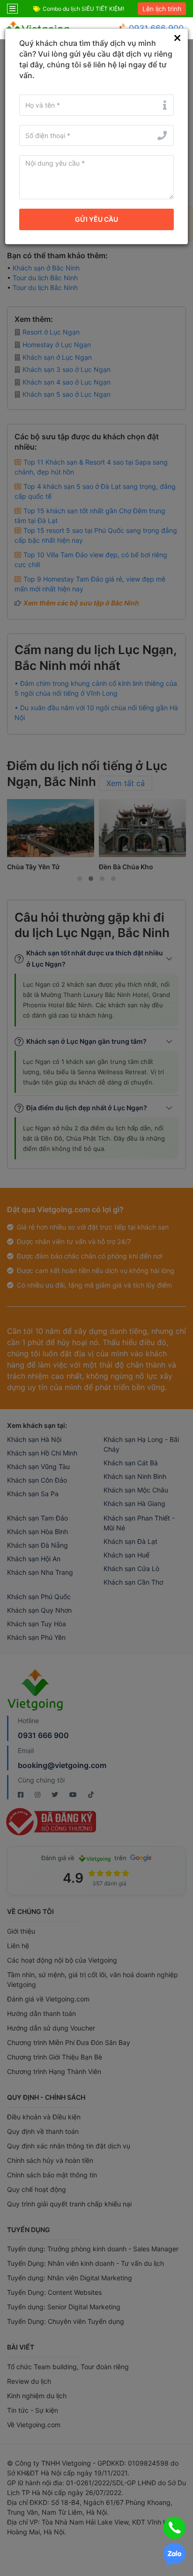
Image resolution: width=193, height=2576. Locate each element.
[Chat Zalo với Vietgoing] (174, 2555)
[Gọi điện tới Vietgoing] (174, 2528)
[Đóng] (177, 38)
